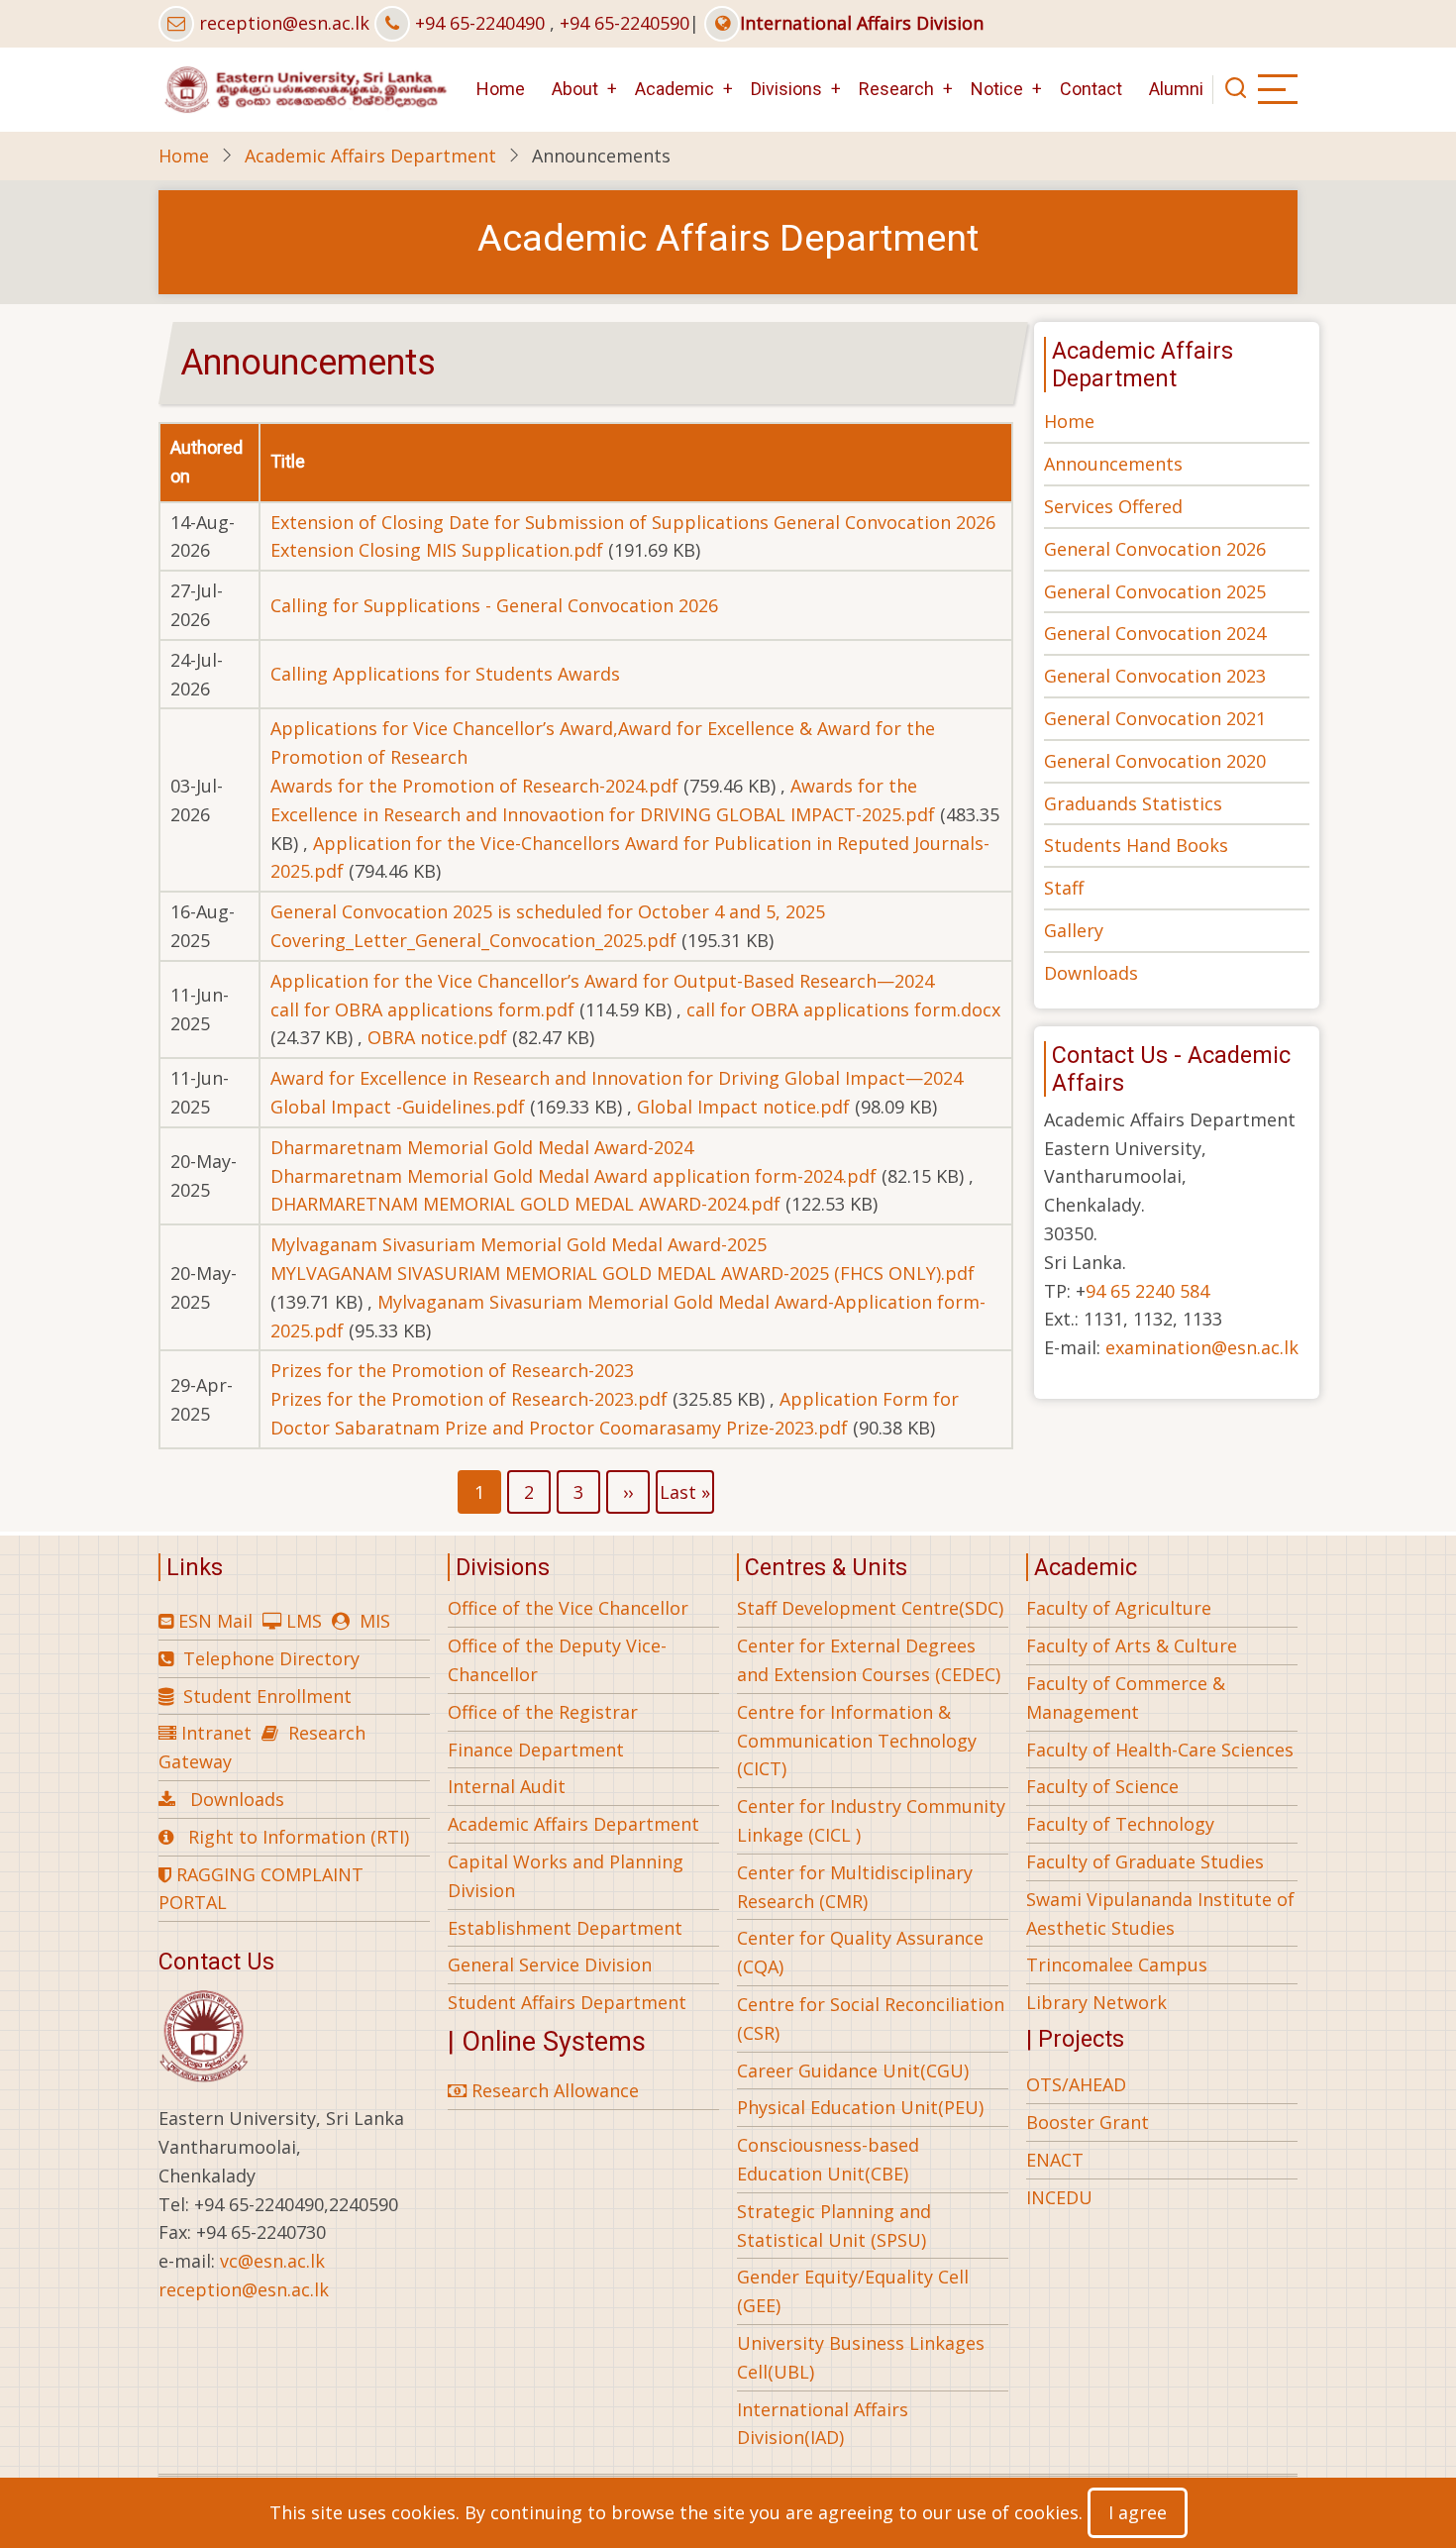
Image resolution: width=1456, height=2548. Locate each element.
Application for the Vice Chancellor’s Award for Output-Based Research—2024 (602, 981)
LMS (304, 1621)
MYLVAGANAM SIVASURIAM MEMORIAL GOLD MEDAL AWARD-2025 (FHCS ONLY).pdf (623, 1273)
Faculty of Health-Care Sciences (1160, 1750)
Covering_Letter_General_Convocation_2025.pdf (473, 940)
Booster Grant (1088, 2122)
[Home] (304, 87)
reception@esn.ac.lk (284, 23)
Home (501, 89)
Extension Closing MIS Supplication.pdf (437, 550)
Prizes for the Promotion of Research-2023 (452, 1370)
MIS (375, 1621)
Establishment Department (565, 1928)
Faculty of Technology (1120, 1824)
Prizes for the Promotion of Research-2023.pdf (469, 1399)
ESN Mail (215, 1621)
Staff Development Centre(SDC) (870, 1608)
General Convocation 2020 (1155, 761)
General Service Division (550, 1964)
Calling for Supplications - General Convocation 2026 (494, 605)
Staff (1064, 888)
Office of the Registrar (543, 1712)
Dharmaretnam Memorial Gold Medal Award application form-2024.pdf (573, 1176)
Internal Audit (507, 1786)
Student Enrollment (267, 1696)
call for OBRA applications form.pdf (422, 1009)
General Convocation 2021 (1155, 718)
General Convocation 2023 (1155, 676)
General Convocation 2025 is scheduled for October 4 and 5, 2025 (548, 911)
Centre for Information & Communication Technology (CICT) (857, 1741)
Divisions (786, 89)
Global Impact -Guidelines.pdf (398, 1107)
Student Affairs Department (567, 2002)
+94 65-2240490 (480, 23)
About (575, 89)
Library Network (1096, 2002)
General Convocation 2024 (1155, 633)
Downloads (1091, 973)
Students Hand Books (1136, 845)
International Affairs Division (862, 23)
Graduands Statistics (1133, 803)
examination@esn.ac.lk (1202, 1347)
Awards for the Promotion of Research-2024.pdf (474, 786)
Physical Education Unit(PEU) (860, 2107)
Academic (675, 89)
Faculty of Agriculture (1119, 1608)
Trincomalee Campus (1117, 1964)
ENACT (1055, 2160)
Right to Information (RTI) (299, 1837)
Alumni (1176, 89)
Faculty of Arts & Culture (1132, 1646)
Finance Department (536, 1750)
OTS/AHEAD (1076, 2084)
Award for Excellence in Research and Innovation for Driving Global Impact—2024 (617, 1078)
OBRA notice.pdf (437, 1037)
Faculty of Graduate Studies (1145, 1861)
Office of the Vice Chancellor (568, 1608)
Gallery (1074, 930)
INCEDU (1059, 2197)
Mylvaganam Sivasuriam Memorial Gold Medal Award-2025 (519, 1244)
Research (896, 89)
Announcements (1113, 464)
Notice (997, 89)
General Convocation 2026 (1155, 549)
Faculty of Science (1102, 1786)
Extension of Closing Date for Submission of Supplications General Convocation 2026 (633, 522)
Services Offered (1113, 506)
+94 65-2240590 (624, 23)
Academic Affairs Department (370, 156)
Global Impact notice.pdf (743, 1107)
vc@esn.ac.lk (272, 2261)
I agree (1138, 2512)
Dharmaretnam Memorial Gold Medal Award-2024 (482, 1147)
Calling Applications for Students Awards (445, 674)
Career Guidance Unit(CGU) (853, 2070)
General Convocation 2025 (1155, 591)
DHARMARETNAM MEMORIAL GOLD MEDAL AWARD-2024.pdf (525, 1204)
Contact (1091, 89)
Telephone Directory (271, 1658)
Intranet (216, 1733)
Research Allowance (553, 2090)
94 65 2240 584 (1147, 1291)
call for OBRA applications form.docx (843, 1009)
